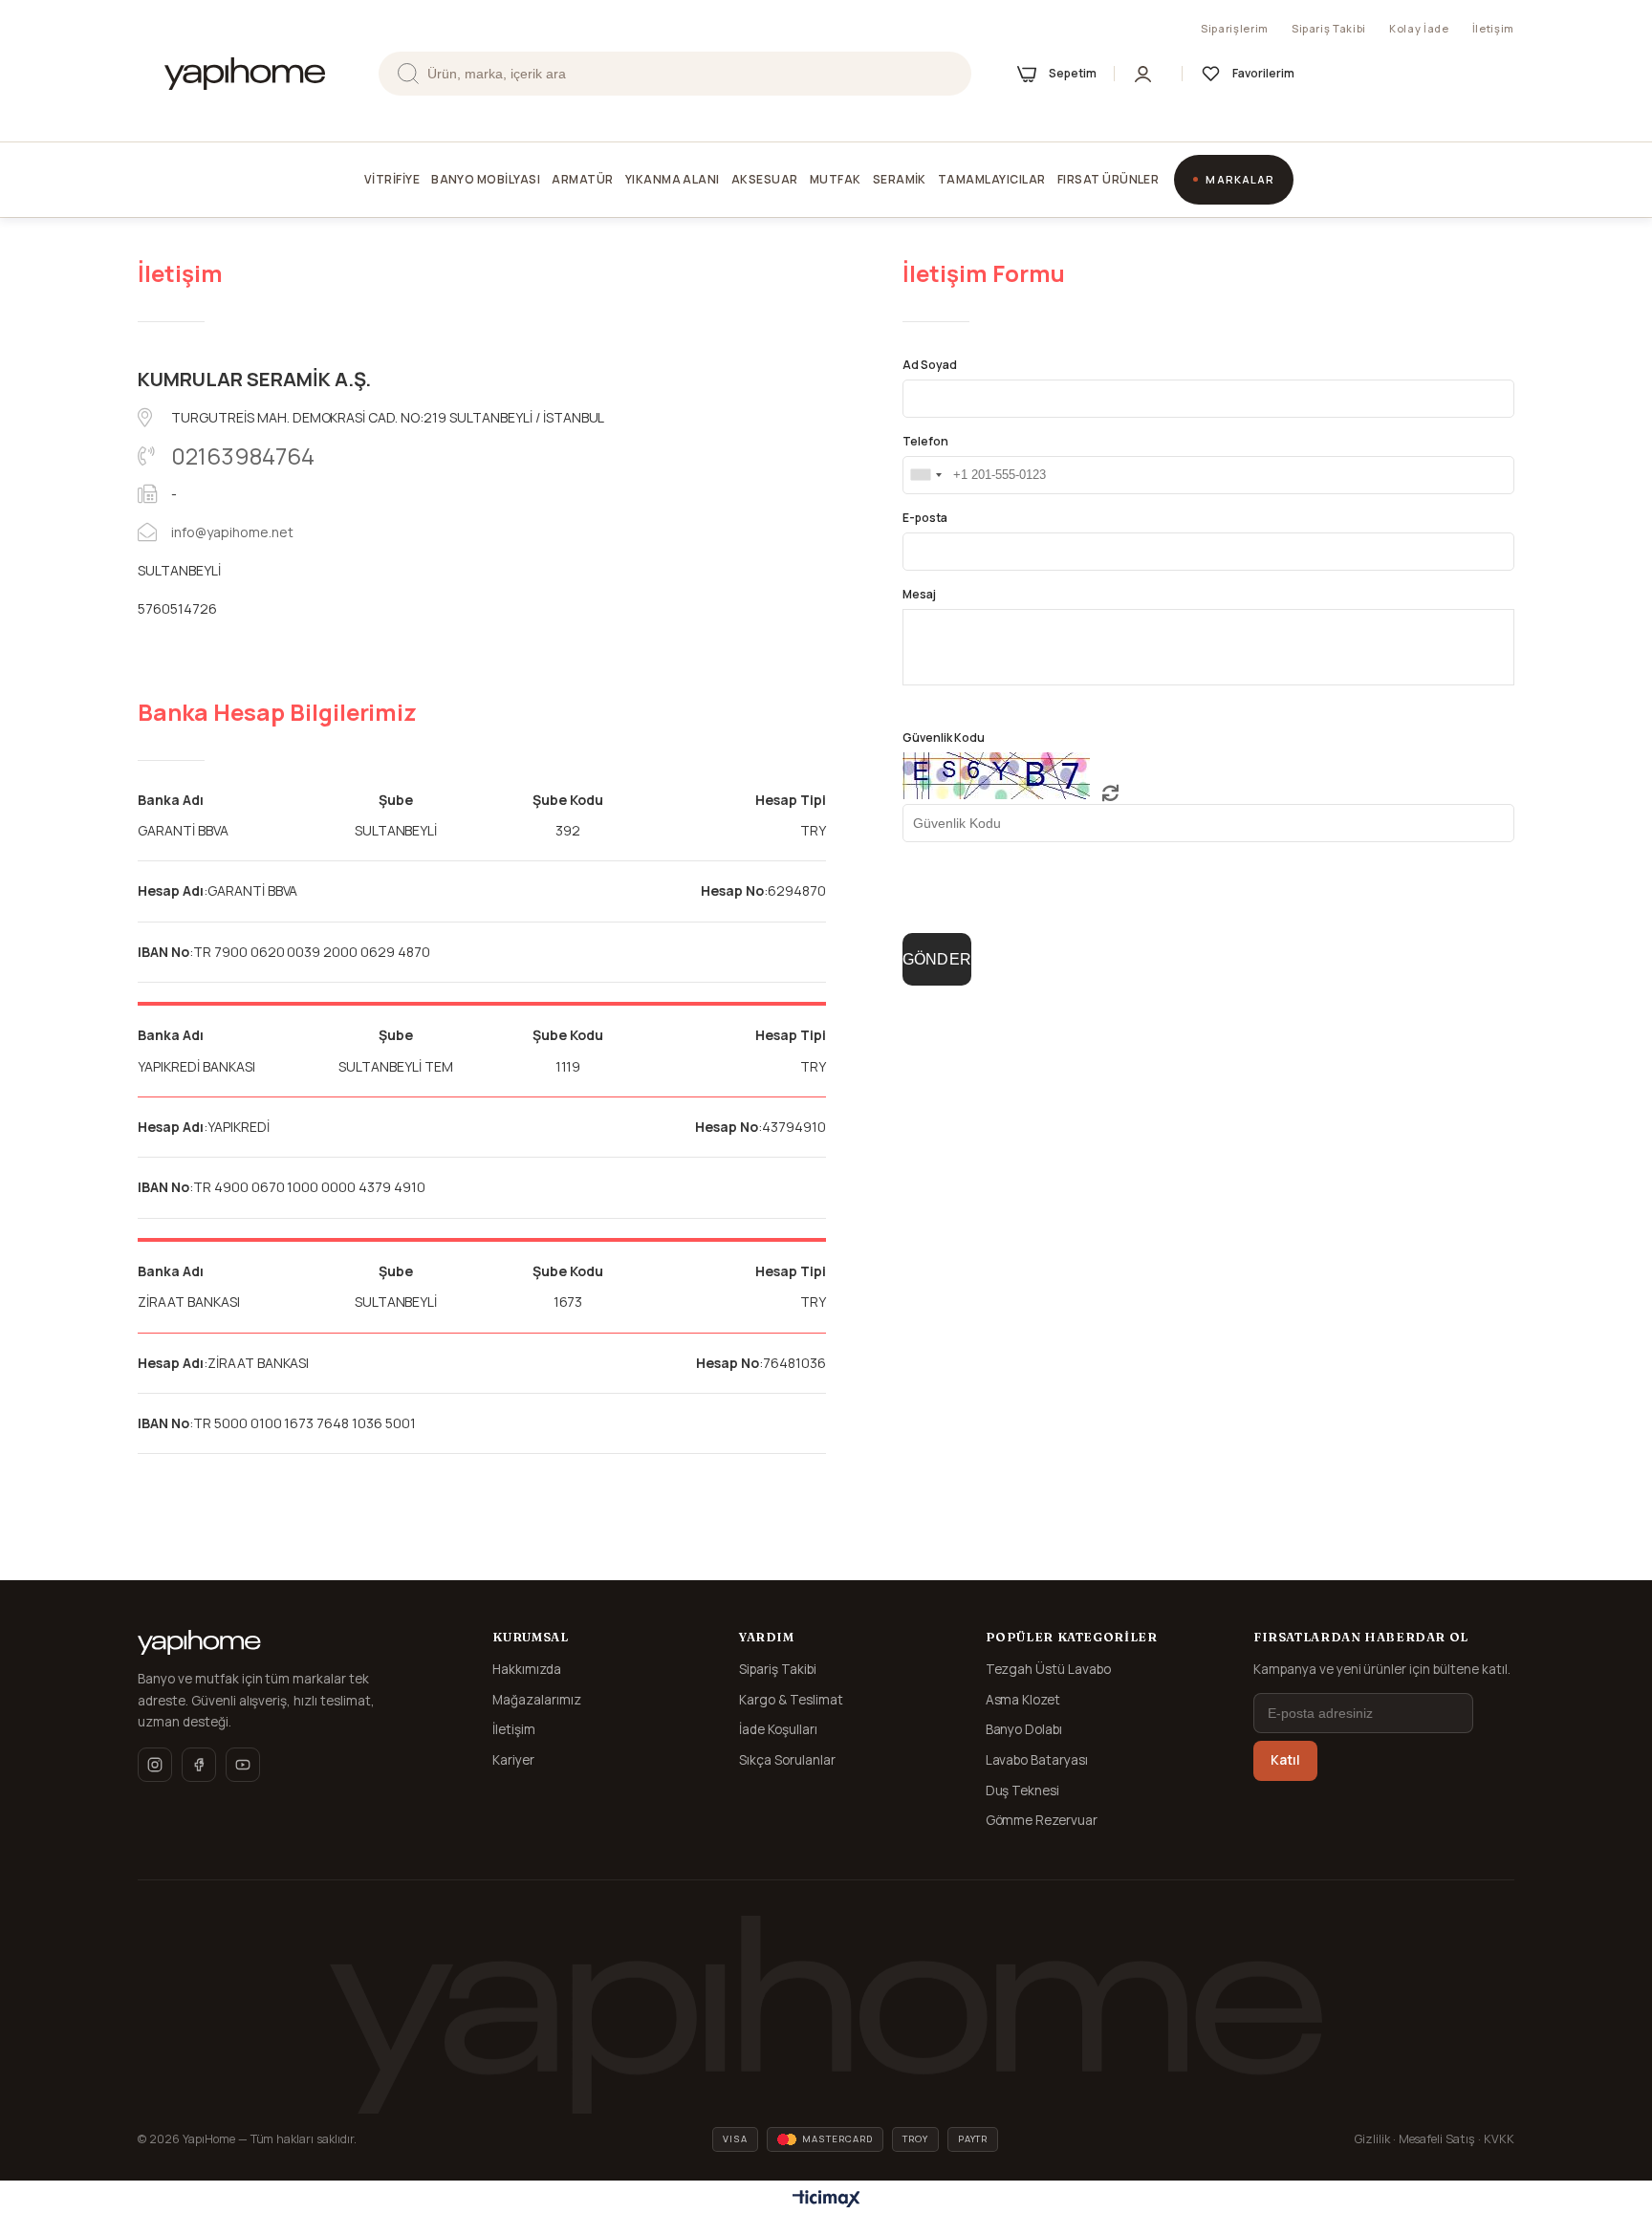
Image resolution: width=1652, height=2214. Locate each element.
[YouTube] (243, 1765)
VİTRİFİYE (392, 179)
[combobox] (925, 475)
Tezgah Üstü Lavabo (1049, 1669)
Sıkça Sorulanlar (787, 1760)
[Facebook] (199, 1765)
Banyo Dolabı (1024, 1729)
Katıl (1285, 1760)
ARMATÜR (582, 179)
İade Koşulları (778, 1729)
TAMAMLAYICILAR (992, 179)
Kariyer (513, 1760)
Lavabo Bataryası (1037, 1760)
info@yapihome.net (232, 532)
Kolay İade (1419, 28)
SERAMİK (900, 179)
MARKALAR (1240, 179)
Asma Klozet (1023, 1700)
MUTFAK (836, 179)
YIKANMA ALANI (673, 179)
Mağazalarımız (537, 1700)
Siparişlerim (1235, 28)
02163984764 (243, 456)
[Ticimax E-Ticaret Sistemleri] (826, 2200)
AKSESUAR (765, 179)
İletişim (1493, 28)
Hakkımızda (527, 1669)
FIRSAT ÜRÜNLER (1109, 179)
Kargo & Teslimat (791, 1700)
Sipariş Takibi (1329, 28)
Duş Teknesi (1023, 1791)
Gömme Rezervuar (1042, 1820)
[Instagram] (155, 1765)
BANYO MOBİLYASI (486, 179)
